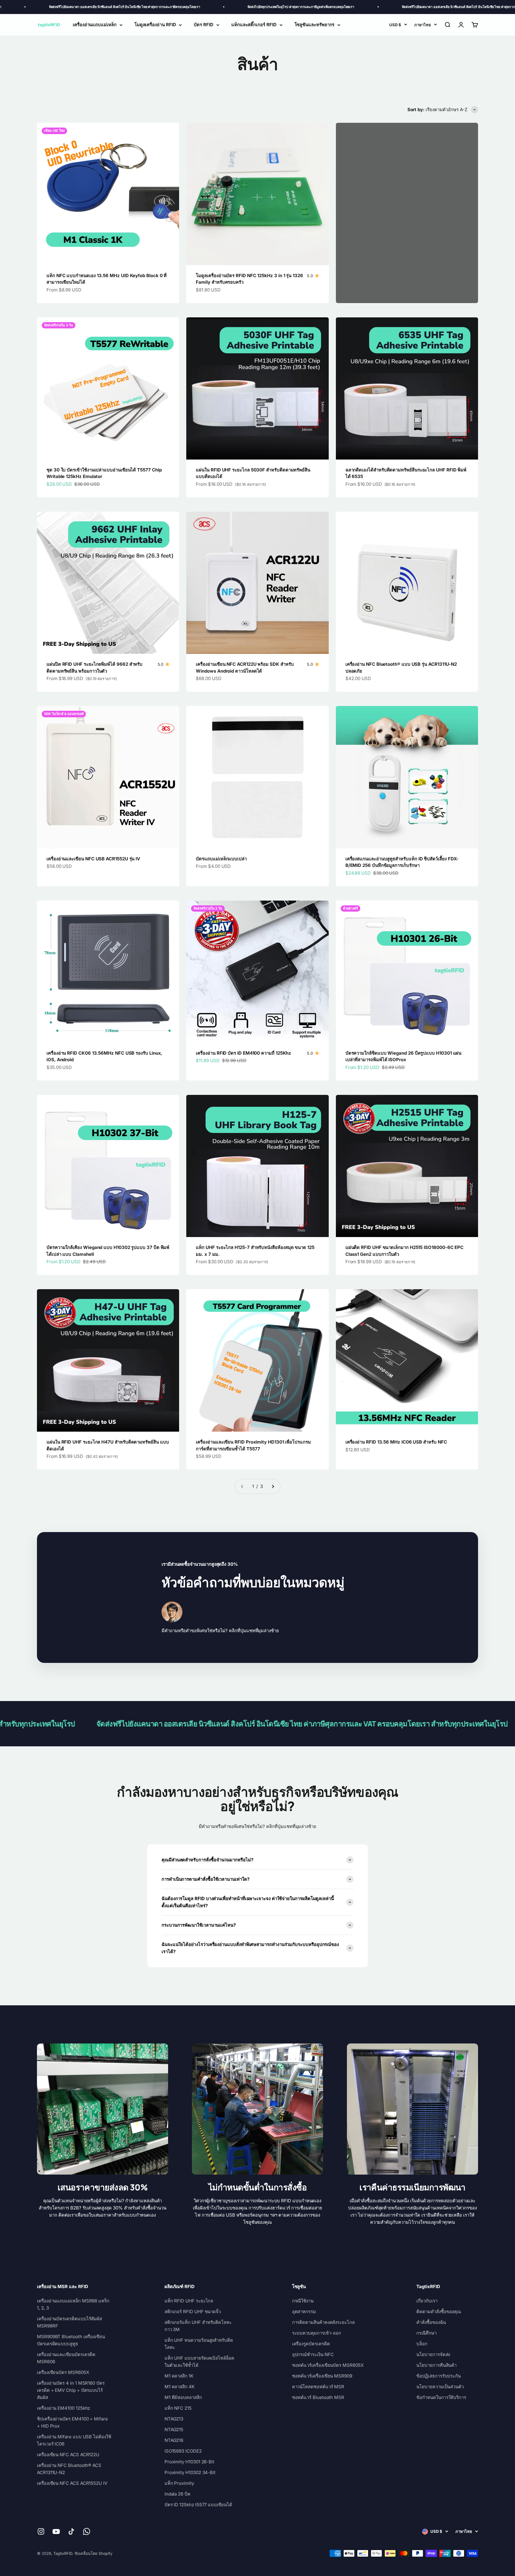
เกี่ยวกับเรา (427, 2301)
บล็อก (422, 2344)
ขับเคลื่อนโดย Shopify (94, 2553)
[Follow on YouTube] (56, 2531)
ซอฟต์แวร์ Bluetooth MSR (318, 2397)
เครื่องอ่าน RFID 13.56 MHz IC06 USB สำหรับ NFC (396, 1442)
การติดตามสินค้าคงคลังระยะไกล (323, 2322)
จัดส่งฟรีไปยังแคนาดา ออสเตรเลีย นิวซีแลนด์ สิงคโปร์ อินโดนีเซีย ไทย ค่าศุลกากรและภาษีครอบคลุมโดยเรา (399, 7)
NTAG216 (174, 2440)
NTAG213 (174, 2419)
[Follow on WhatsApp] (87, 2531)
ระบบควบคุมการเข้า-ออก (317, 2333)
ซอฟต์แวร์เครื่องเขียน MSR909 (322, 2376)
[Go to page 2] (273, 1486)
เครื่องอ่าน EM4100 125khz (63, 2408)
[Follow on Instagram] (41, 2531)
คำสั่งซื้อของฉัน (431, 2322)
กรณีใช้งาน (303, 2301)
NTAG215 (174, 2430)
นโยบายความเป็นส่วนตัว (440, 2387)
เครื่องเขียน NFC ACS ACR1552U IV (72, 2483)
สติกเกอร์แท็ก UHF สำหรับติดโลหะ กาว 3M (198, 2326)
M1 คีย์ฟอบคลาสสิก (183, 2397)
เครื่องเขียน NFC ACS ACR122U (68, 2455)
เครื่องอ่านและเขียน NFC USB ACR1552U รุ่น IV (93, 859)
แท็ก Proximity (179, 2483)
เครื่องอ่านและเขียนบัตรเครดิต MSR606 (66, 2358)
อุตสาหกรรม (304, 2312)
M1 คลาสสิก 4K (180, 2387)
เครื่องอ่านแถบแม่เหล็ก (95, 25)
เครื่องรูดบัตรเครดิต (311, 2344)
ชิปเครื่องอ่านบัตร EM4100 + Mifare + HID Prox (72, 2422)
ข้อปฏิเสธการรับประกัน (439, 2376)
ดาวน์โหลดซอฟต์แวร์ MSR (318, 2387)
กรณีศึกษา (426, 2333)
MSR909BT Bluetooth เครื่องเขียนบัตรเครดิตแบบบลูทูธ (71, 2340)
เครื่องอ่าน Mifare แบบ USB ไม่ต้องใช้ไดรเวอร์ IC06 (74, 2440)
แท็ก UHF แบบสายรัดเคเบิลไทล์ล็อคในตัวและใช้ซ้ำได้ (199, 2362)
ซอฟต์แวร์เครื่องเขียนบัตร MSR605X (328, 2365)
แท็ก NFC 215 (178, 2408)
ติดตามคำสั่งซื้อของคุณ (439, 2312)
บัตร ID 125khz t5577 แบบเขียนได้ (198, 2505)
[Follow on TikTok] (71, 2531)
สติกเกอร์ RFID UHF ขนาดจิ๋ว (193, 2312)
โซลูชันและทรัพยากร (315, 25)
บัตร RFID (203, 25)
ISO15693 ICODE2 (183, 2451)
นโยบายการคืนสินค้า (436, 2365)
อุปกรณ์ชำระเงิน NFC (313, 2354)
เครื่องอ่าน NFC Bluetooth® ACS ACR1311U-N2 (69, 2469)
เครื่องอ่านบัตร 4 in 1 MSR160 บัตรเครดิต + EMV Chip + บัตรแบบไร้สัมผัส (71, 2390)
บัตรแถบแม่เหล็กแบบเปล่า (221, 859)
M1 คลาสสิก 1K (179, 2376)
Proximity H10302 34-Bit (190, 2472)
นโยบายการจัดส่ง (433, 2354)
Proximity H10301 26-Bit (189, 2462)
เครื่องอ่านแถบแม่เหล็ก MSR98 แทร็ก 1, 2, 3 (73, 2304)
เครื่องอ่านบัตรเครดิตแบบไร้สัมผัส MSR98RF (69, 2322)
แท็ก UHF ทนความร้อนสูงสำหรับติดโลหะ (199, 2344)
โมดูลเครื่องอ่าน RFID (155, 25)
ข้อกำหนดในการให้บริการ (441, 2397)
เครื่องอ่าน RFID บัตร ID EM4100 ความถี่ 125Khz (243, 1053)
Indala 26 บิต (177, 2494)
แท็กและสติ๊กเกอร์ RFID (254, 25)
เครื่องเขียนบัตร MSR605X (63, 2372)
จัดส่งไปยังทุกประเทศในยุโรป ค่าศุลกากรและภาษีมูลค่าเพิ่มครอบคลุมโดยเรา (222, 7)
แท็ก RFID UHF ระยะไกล (189, 2301)
